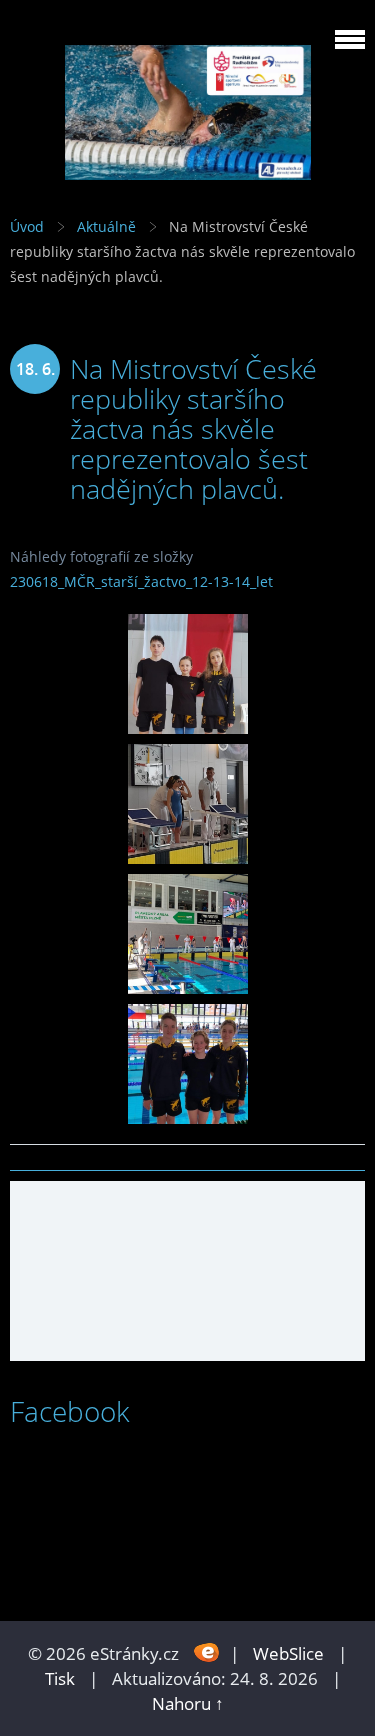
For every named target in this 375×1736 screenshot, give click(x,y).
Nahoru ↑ (188, 1703)
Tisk (60, 1678)
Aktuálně (106, 226)
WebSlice (288, 1653)
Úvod (27, 226)
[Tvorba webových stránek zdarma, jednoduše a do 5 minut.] (206, 1651)
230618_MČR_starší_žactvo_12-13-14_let (141, 581)
